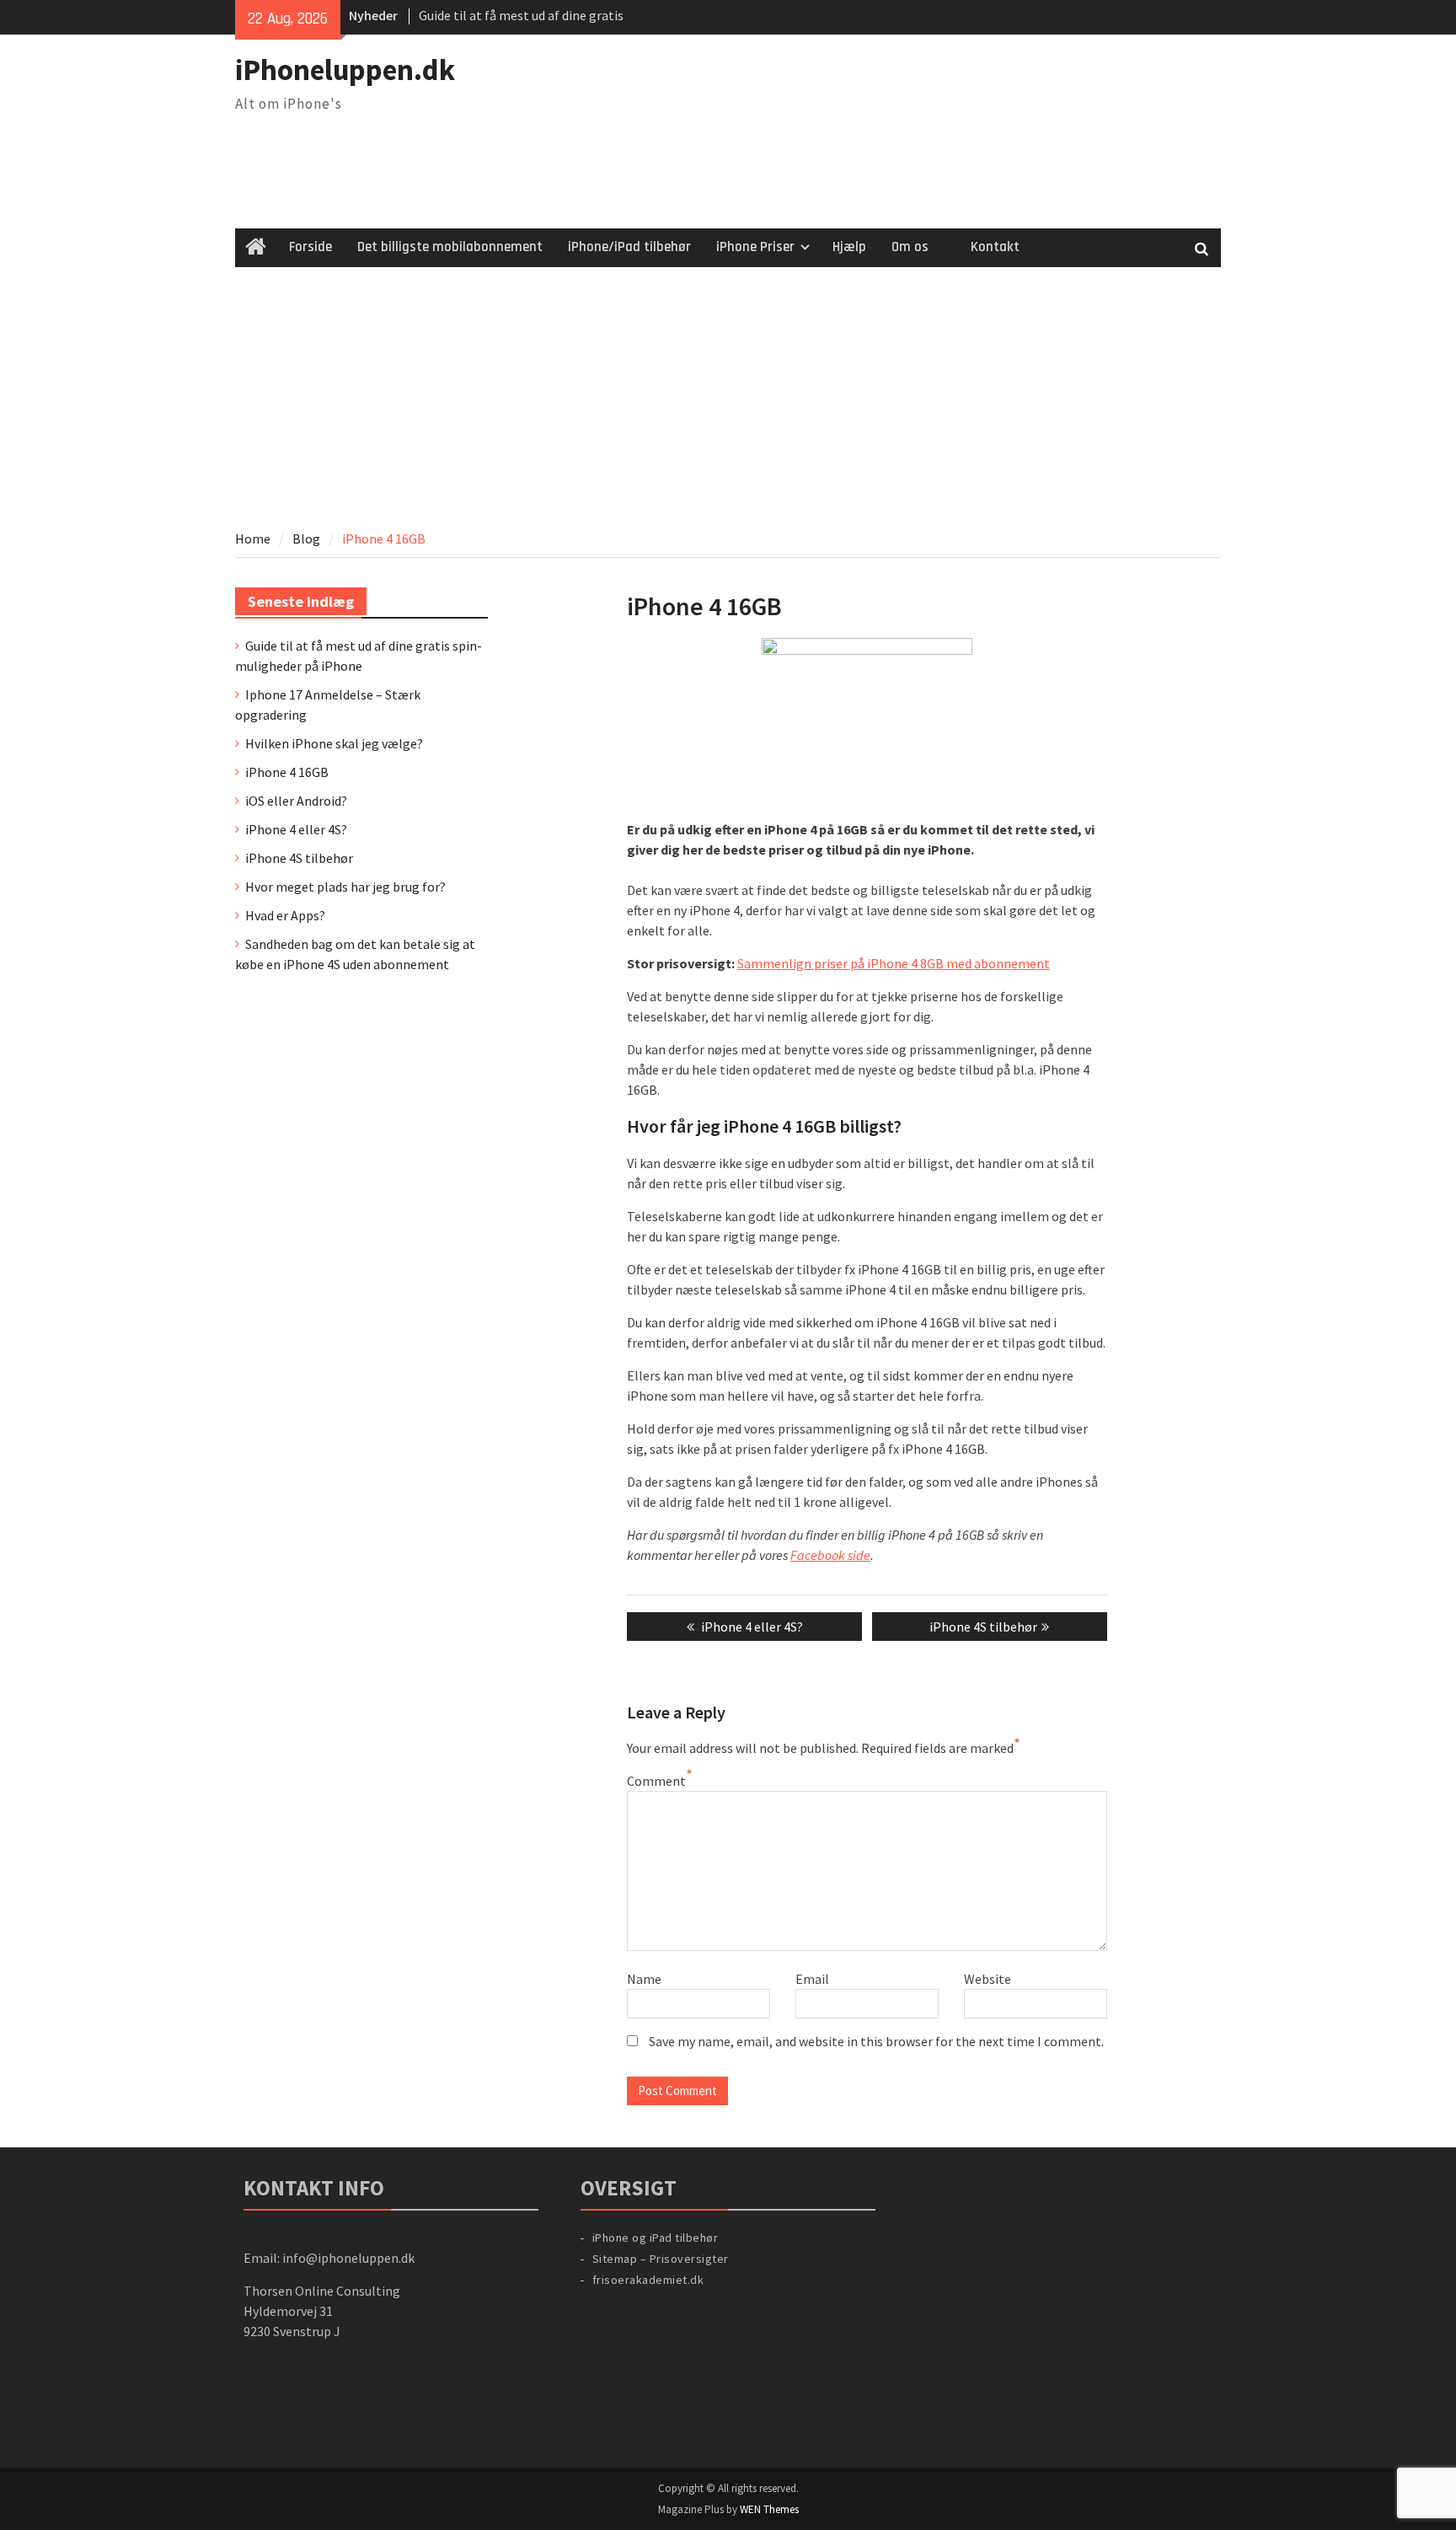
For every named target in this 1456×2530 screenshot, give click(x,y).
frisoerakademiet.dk (648, 2280)
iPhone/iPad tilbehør (629, 247)
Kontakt (995, 247)
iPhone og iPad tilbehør (656, 2238)
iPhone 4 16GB (287, 772)
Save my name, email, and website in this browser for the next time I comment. (876, 2041)
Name (644, 1979)
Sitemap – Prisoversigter (661, 2259)
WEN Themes (769, 2509)
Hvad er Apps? (285, 915)
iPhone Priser (755, 247)
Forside (310, 247)
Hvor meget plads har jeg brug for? (345, 887)
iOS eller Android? (296, 801)
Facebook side (830, 1555)
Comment (656, 1781)
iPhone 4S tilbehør (299, 858)
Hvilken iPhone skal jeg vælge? (334, 743)
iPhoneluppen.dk (345, 70)
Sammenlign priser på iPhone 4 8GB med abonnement (894, 963)
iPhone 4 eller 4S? (296, 829)
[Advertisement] (728, 394)
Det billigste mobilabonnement (450, 247)
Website (988, 1979)
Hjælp (849, 247)
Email (812, 1979)
